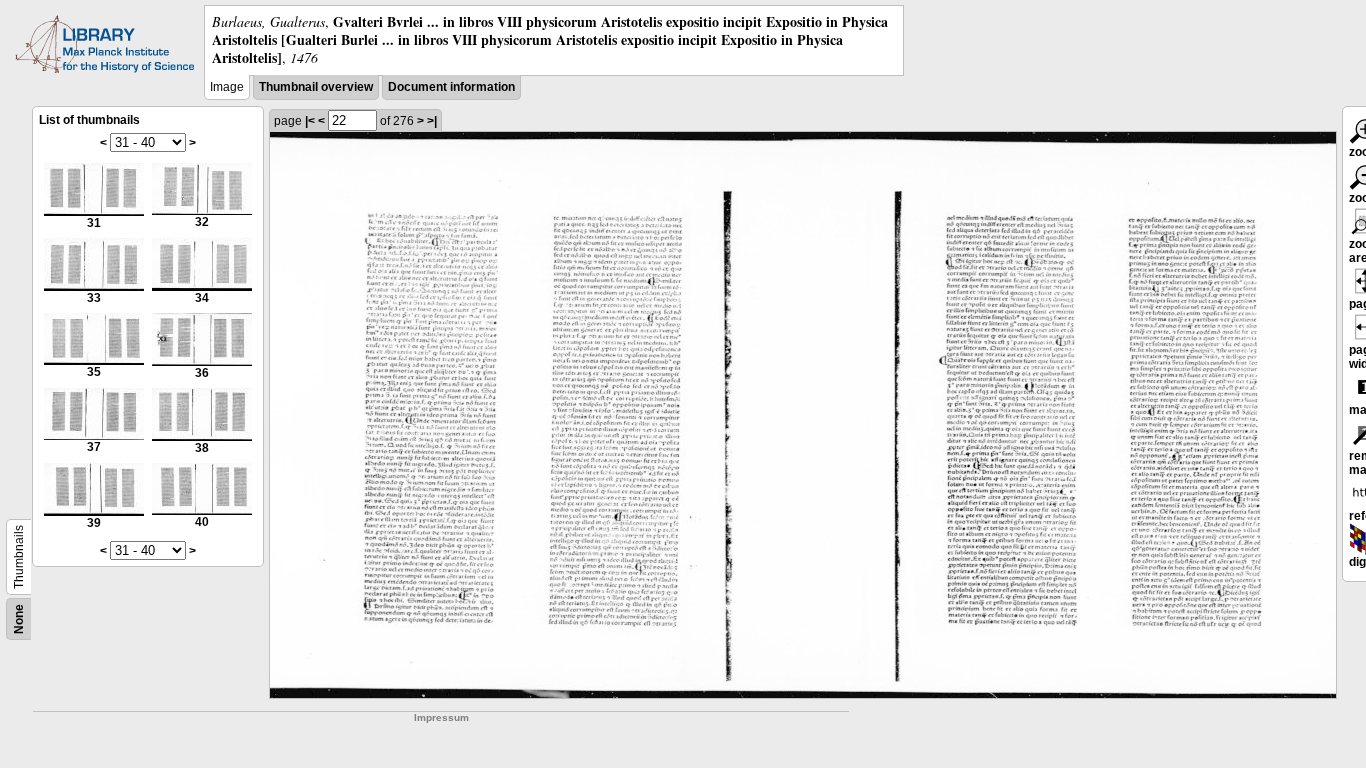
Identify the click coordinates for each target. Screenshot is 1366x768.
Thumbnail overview (316, 87)
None (19, 619)
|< (310, 121)
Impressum (441, 717)
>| (432, 121)
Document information (451, 87)
